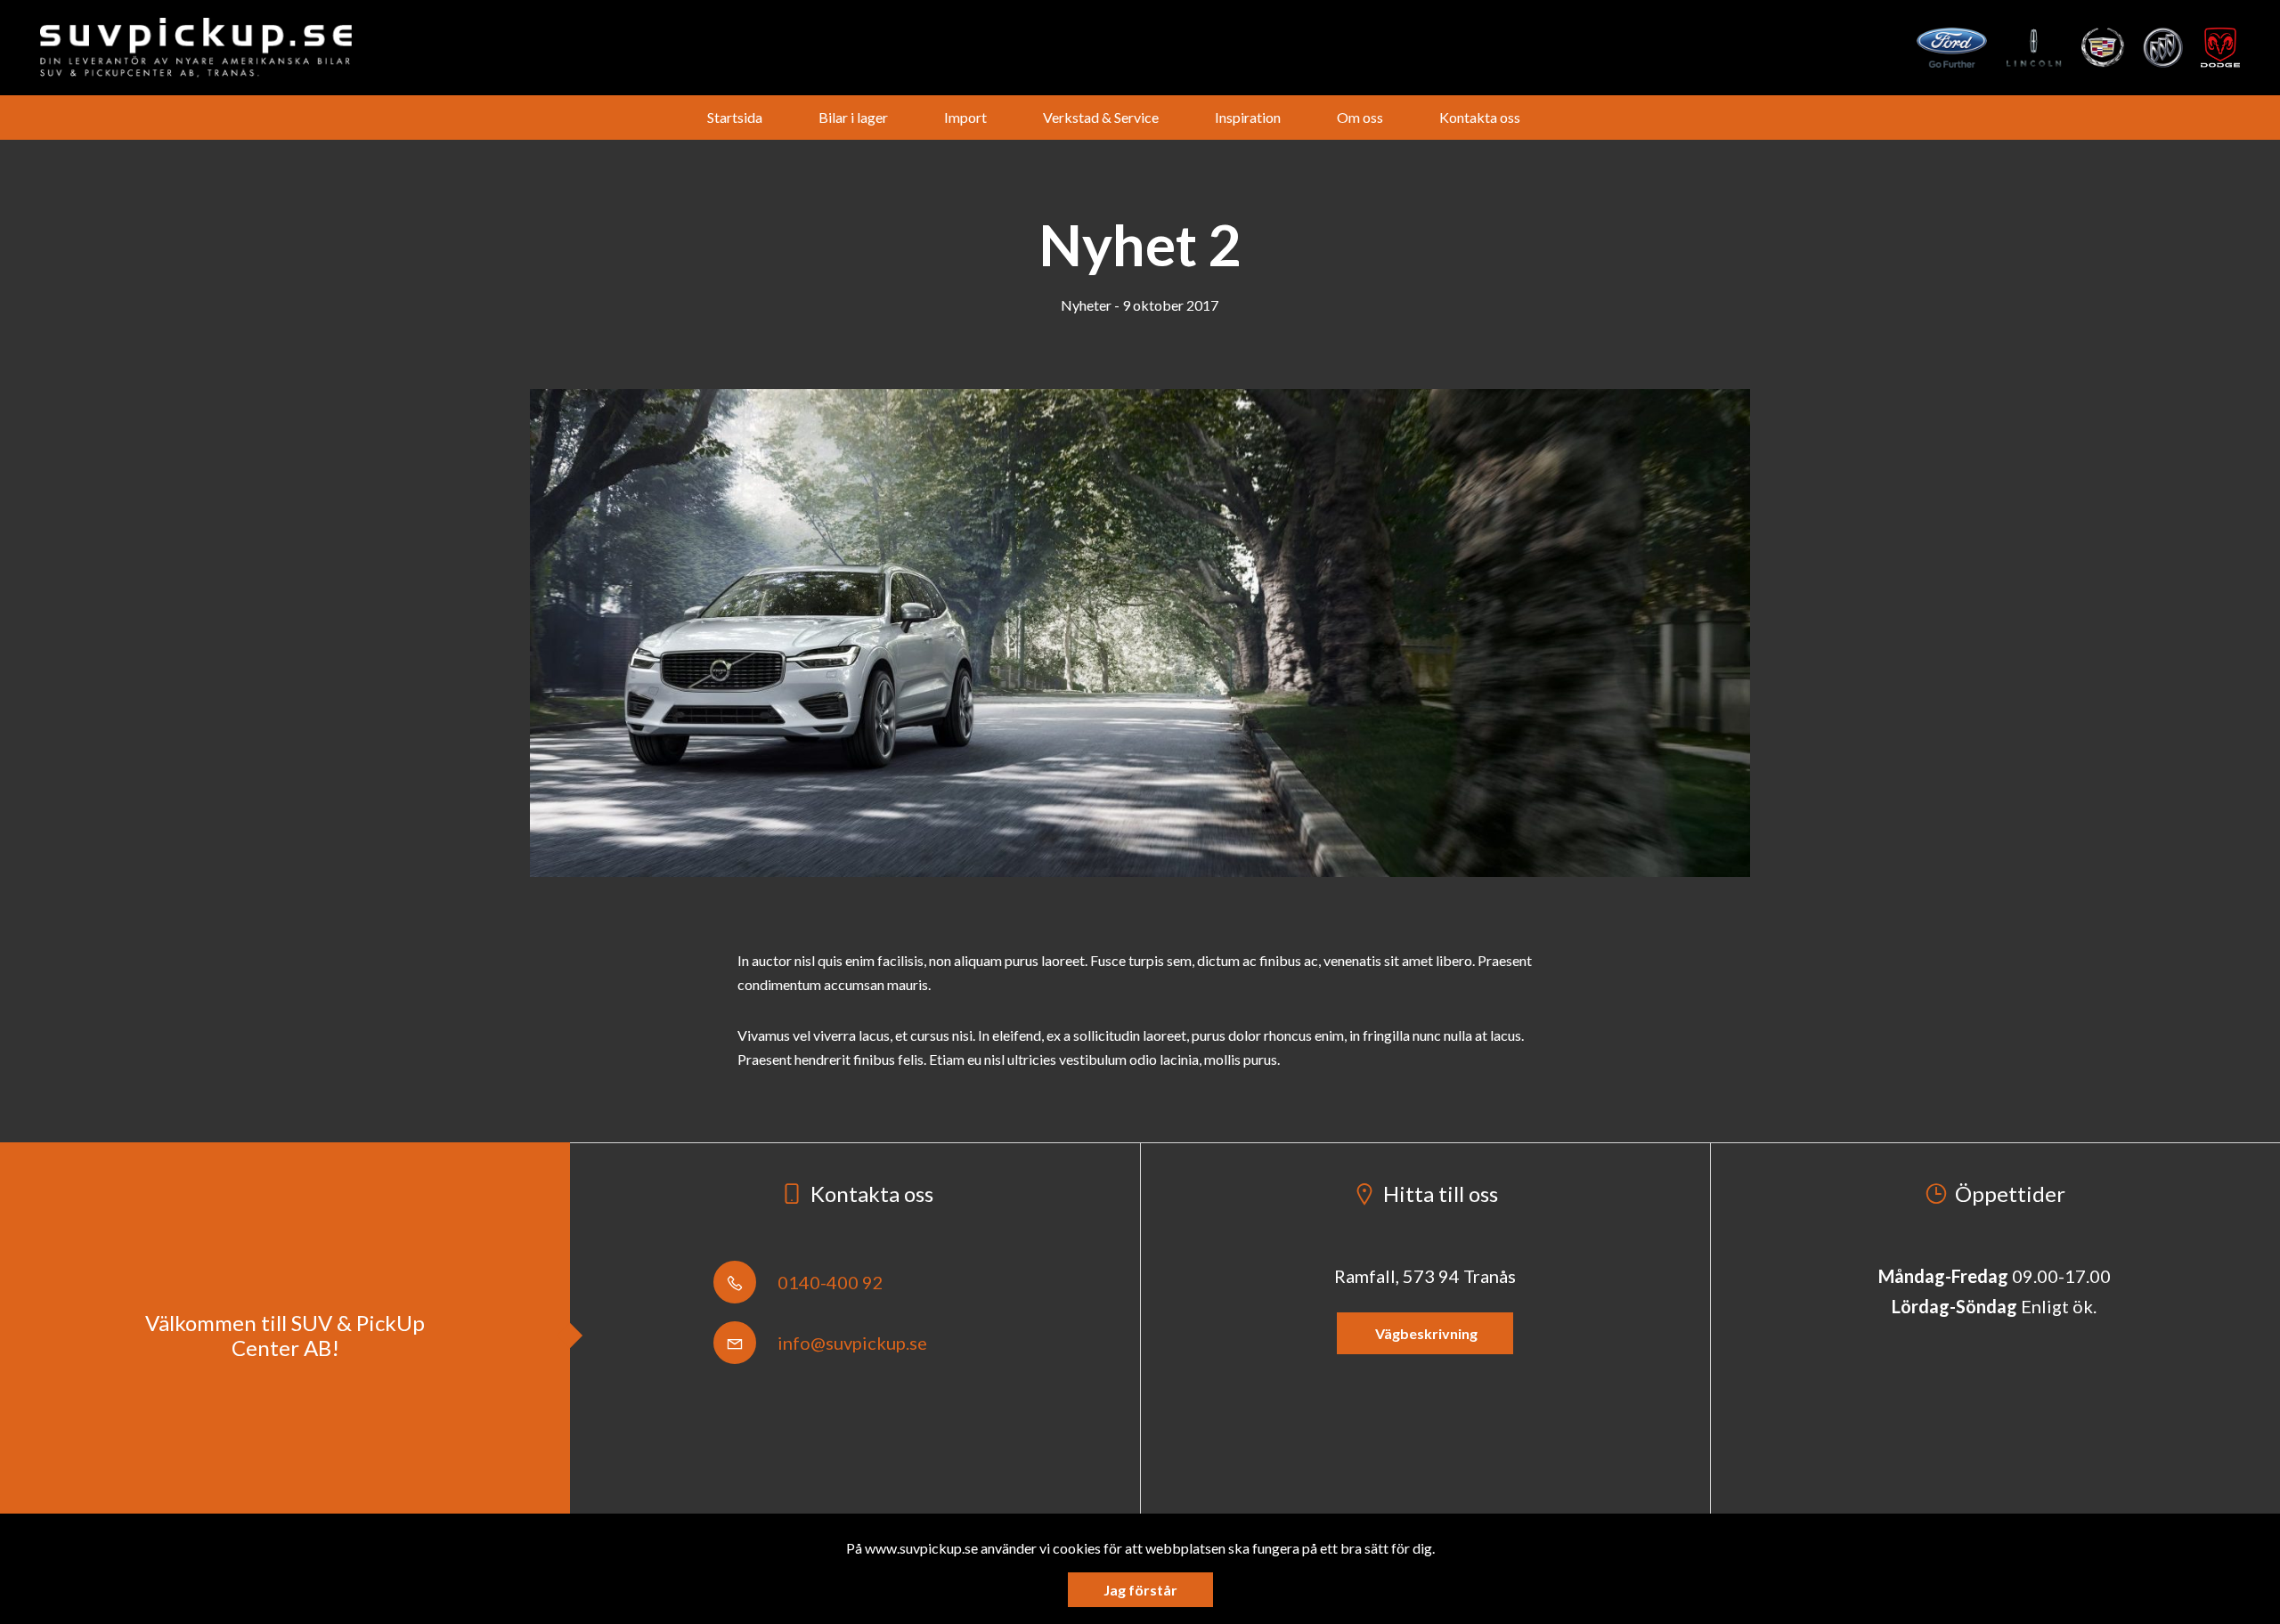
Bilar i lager (853, 117)
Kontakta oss (1480, 117)
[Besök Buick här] (2163, 48)
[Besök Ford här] (1951, 48)
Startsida (735, 117)
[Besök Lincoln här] (2035, 48)
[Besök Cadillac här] (2103, 48)
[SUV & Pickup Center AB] (196, 48)
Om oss (1360, 117)
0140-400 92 (829, 1282)
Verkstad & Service (1101, 117)
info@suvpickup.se (851, 1343)
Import (965, 117)
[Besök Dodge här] (2220, 48)
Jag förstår (1140, 1590)
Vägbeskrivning (1425, 1333)
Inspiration (1248, 117)
